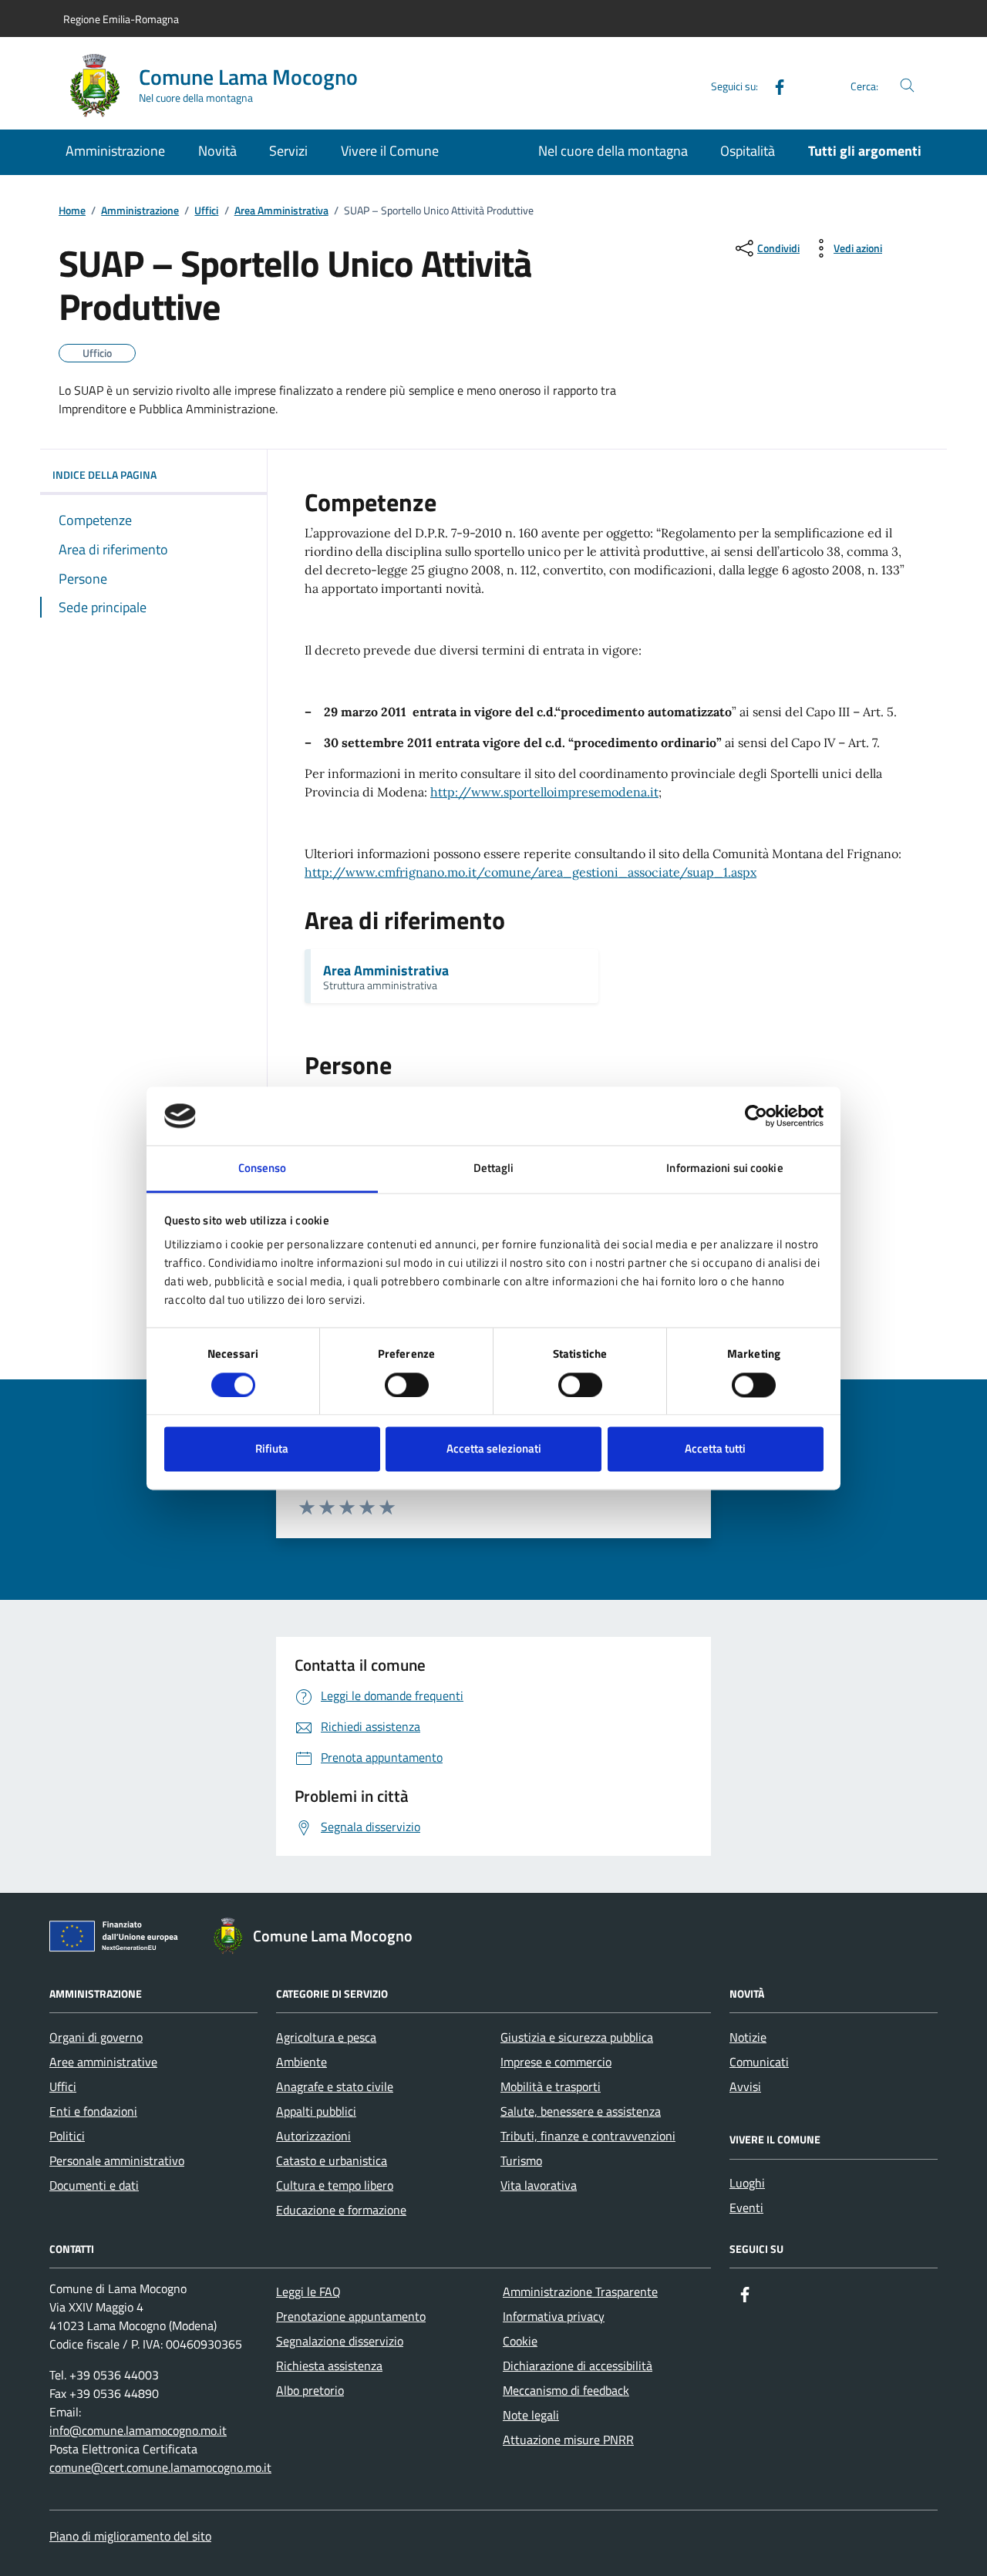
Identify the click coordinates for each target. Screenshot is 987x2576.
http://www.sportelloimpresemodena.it (544, 792)
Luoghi (747, 2183)
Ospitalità (748, 151)
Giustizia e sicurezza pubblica (577, 2037)
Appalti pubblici (316, 2111)
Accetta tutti (715, 1449)
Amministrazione (115, 151)
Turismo (521, 2160)
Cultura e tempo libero (335, 2185)
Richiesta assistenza (329, 2366)
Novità (217, 151)
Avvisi (745, 2086)
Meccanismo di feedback (566, 2390)
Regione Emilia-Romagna (121, 19)
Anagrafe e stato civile (335, 2086)
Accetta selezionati (494, 1449)
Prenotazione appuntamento (351, 2316)
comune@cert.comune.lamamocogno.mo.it (160, 2467)
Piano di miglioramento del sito (130, 2536)
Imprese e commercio (556, 2062)
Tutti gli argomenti (865, 151)
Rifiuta (272, 1449)
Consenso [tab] (263, 1168)
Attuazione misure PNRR (568, 2440)
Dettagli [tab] (494, 1168)
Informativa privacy (554, 2316)
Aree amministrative (103, 2062)
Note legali (531, 2415)
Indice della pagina (104, 475)
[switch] (407, 1385)
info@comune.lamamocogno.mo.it (138, 2430)
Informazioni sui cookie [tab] (724, 1168)
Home (72, 211)
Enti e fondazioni (93, 2111)
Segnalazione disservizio (340, 2341)
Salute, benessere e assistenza (581, 2111)
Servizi (288, 151)
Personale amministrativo (117, 2160)
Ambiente (301, 2062)
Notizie (748, 2037)
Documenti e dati (94, 2185)
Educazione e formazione (341, 2210)
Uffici (206, 211)
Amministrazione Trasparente (580, 2291)
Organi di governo (96, 2037)
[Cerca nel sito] (907, 86)
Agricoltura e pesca (326, 2037)
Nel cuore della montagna (613, 151)
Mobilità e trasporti (551, 2086)
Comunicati (759, 2062)
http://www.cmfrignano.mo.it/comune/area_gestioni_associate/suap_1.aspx (531, 872)
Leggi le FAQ (308, 2291)
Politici (67, 2136)
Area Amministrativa (281, 211)
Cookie (520, 2341)
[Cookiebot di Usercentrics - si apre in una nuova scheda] (756, 1116)
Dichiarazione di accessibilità (578, 2366)
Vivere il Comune (390, 151)
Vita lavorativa (539, 2185)
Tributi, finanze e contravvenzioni (588, 2136)
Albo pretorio (310, 2390)
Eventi (746, 2207)
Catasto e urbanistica (332, 2160)
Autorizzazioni (313, 2136)
